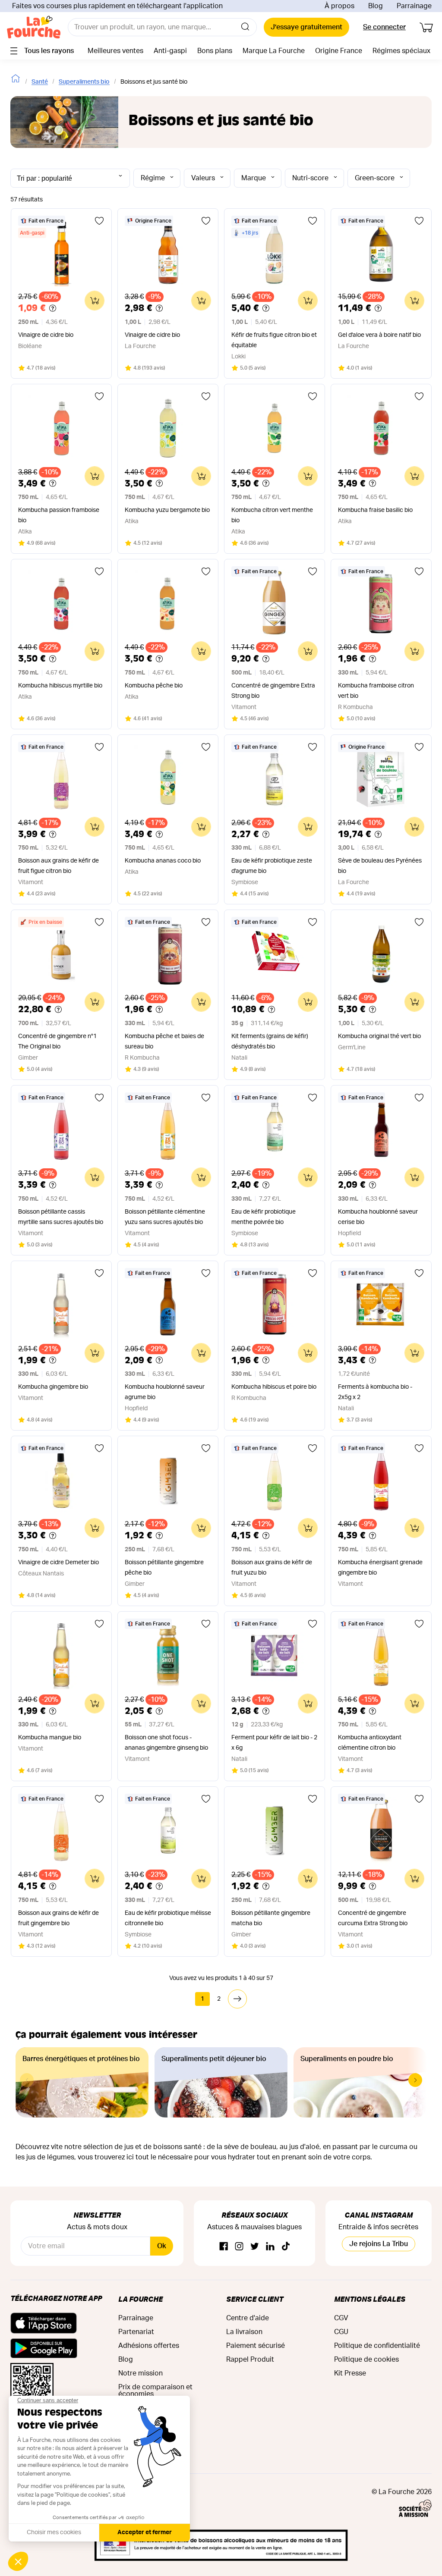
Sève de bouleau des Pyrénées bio (380, 866)
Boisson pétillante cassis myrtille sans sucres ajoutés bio (61, 1217)
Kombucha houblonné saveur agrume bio (165, 1392)
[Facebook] (224, 2247)
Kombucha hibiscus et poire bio (274, 1387)
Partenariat (136, 2332)
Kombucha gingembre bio (53, 1387)
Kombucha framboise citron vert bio (376, 691)
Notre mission (140, 2373)
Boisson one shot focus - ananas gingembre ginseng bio (166, 1743)
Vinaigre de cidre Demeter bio (58, 1563)
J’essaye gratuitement (306, 27)
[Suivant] (237, 1999)
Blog (376, 6)
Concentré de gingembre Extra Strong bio (273, 691)
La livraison (244, 2332)
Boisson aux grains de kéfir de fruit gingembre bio (58, 1918)
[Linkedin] (270, 2247)
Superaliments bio (84, 82)
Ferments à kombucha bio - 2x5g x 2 (375, 1392)
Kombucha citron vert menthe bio (272, 515)
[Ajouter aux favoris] (99, 221)
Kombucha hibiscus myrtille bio (60, 686)
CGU (341, 2332)
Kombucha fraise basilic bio (375, 510)
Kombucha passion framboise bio (59, 515)
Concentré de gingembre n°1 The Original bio (57, 1042)
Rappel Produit (250, 2360)
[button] (415, 2080)
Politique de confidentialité (377, 2346)
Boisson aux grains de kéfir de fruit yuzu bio (272, 1568)
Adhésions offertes (149, 2346)
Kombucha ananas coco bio (163, 861)
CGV (341, 2318)
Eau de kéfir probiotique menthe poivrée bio (264, 1217)
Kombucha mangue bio (50, 1738)
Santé (40, 82)
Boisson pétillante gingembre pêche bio (164, 1568)
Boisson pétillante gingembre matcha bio (271, 1918)
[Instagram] (239, 2247)
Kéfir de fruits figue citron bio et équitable (274, 340)
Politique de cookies (366, 2360)
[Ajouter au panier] (95, 301)
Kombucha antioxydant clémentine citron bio (370, 1743)
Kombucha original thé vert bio (379, 1036)
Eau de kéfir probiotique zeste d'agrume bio (272, 866)
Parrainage (414, 6)
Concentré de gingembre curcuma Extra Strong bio (373, 1918)
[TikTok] (286, 2247)
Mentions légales (370, 2299)
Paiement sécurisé (256, 2346)
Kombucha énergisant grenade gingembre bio (380, 1568)
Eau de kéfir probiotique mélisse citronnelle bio (168, 1918)
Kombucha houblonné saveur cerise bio (378, 1217)
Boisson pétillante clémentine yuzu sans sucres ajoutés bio (165, 1217)
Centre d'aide (248, 2318)
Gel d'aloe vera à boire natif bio (379, 335)
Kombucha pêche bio (154, 686)
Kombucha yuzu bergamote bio (167, 510)
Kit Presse (350, 2373)
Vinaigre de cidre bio (46, 335)
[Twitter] (255, 2247)
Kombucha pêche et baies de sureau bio (164, 1042)
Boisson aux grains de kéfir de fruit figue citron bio (58, 866)
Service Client (255, 2299)
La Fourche (140, 2299)
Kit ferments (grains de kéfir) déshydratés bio (270, 1042)
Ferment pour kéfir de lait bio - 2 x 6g (274, 1743)
